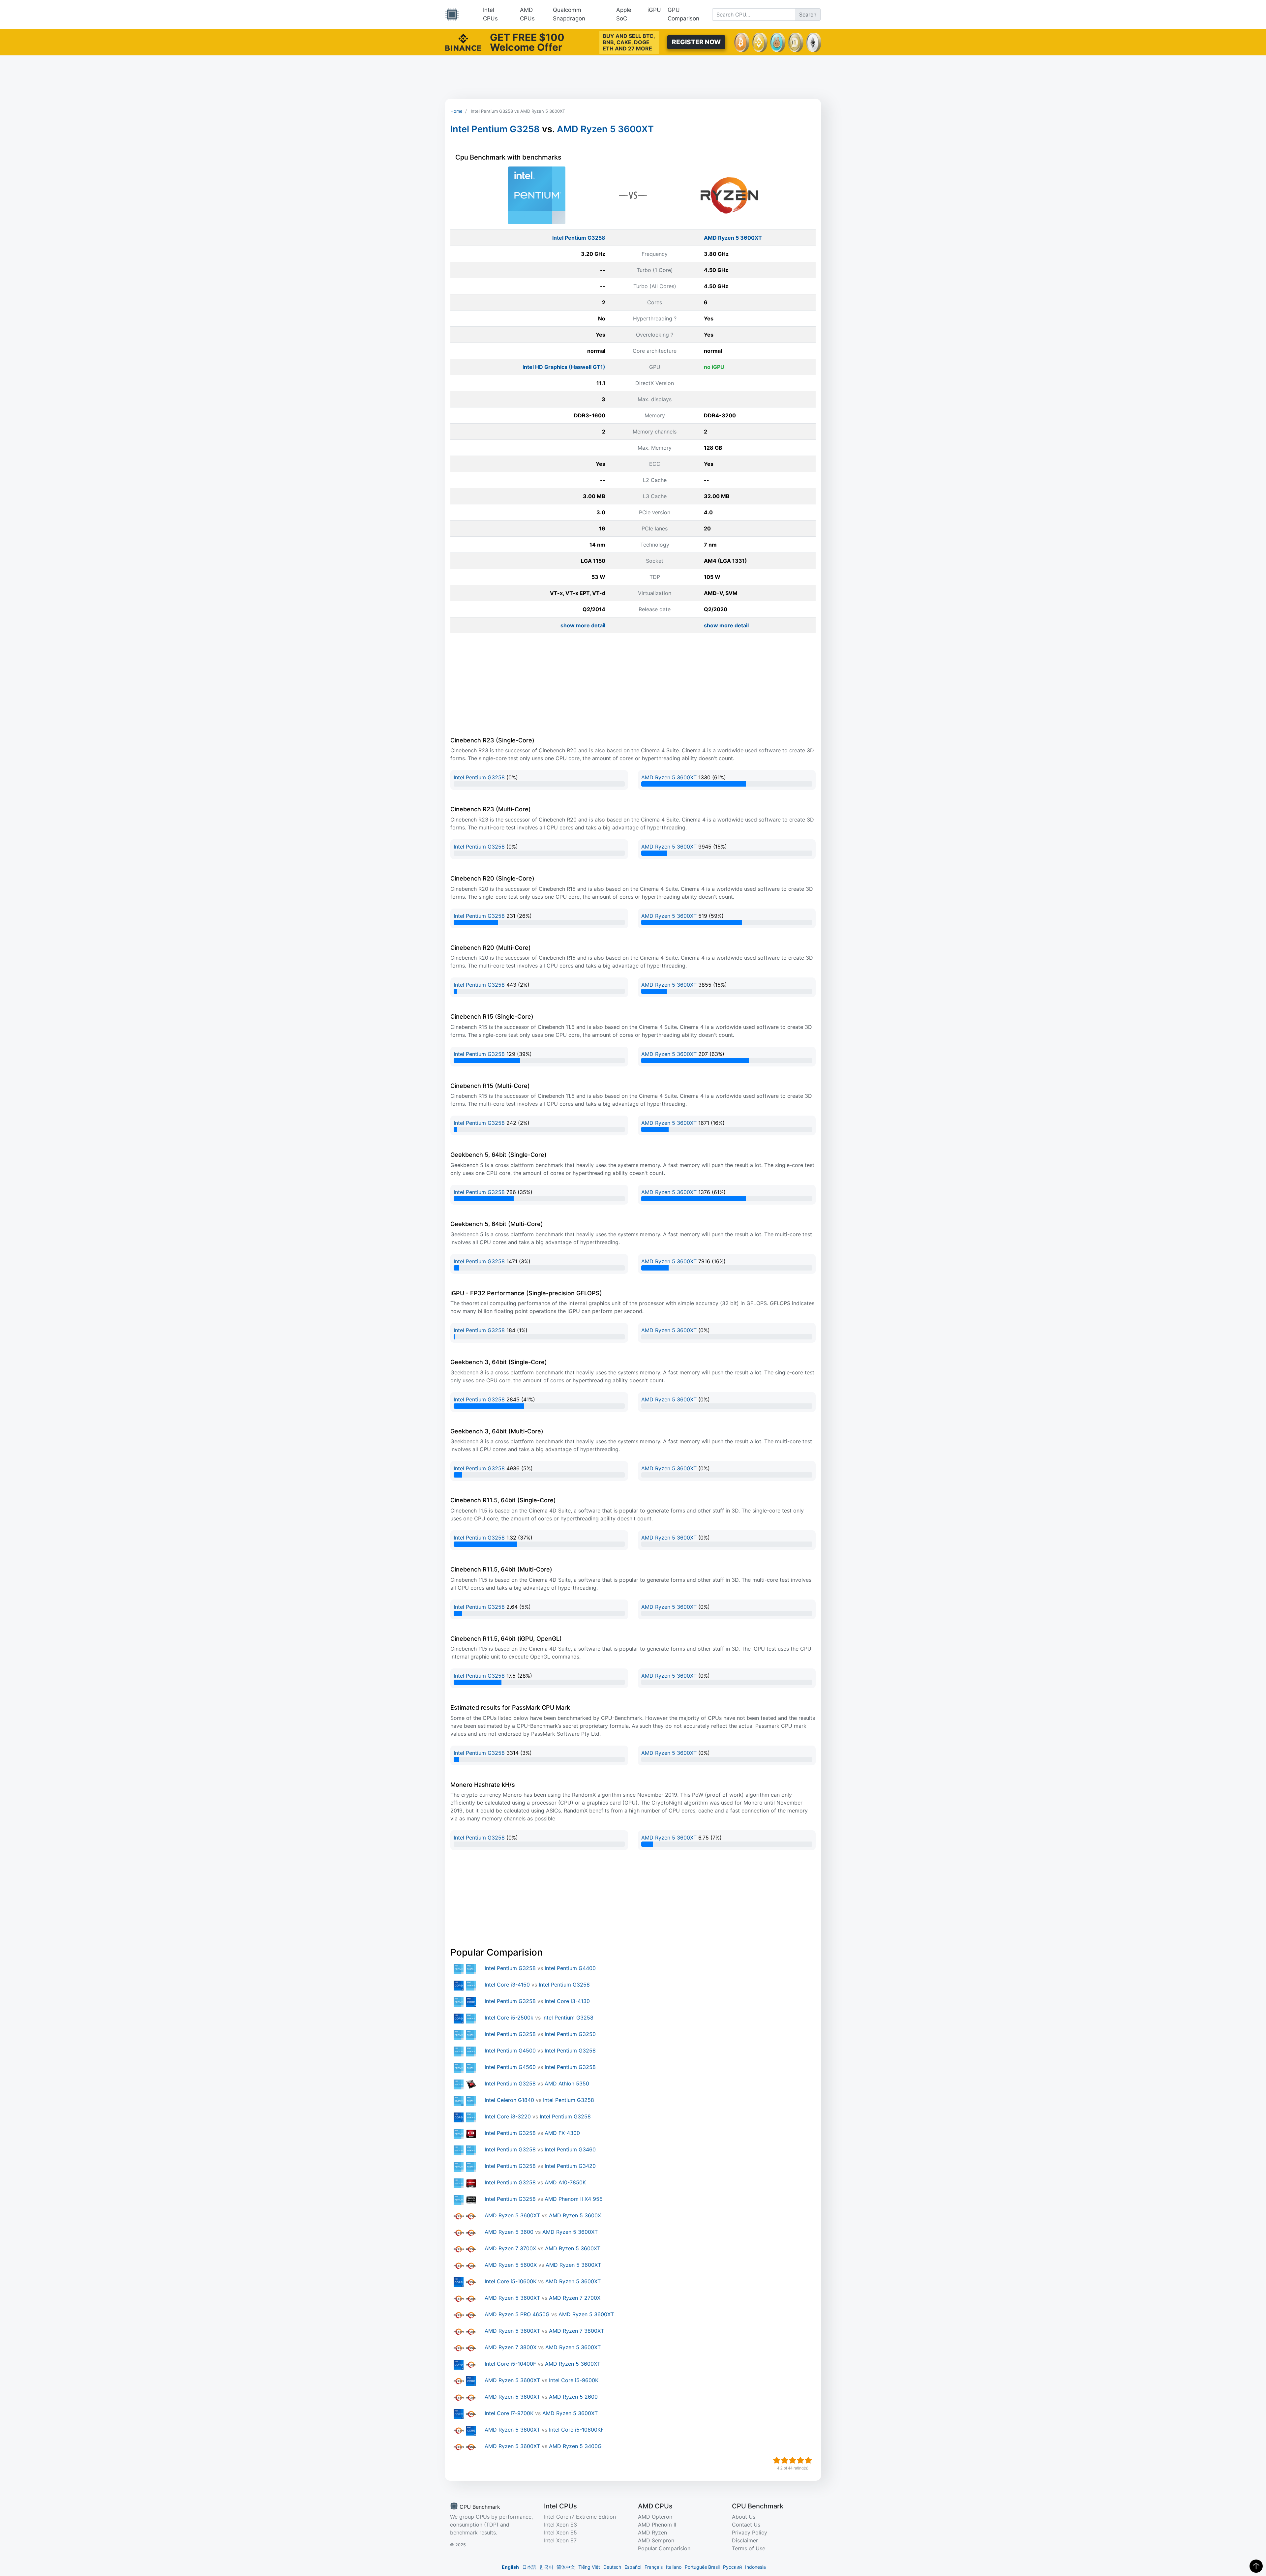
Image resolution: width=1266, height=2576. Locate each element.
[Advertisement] (633, 77)
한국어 (546, 2567)
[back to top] (1256, 2566)
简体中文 (566, 2567)
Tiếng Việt (589, 2567)
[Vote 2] (785, 2460)
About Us (744, 2517)
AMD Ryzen (652, 2532)
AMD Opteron (655, 2517)
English (510, 2567)
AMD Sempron (656, 2540)
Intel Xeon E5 (560, 2532)
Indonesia (755, 2567)
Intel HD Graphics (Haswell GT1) (564, 367)
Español (633, 2567)
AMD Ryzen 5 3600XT (605, 129)
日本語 (529, 2567)
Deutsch (612, 2567)
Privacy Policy (750, 2532)
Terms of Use (749, 2548)
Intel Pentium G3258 (495, 129)
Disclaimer (745, 2540)
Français (654, 2567)
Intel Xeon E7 (560, 2540)
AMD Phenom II (657, 2525)
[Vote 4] (800, 2460)
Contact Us (746, 2525)
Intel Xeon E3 (560, 2525)
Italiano (674, 2567)
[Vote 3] (793, 2460)
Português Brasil (702, 2567)
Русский (732, 2567)
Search (808, 15)
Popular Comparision (664, 2548)
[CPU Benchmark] (452, 15)
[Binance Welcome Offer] (463, 42)
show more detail (583, 625)
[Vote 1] (777, 2460)
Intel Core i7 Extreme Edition (580, 2517)
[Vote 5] (808, 2460)
